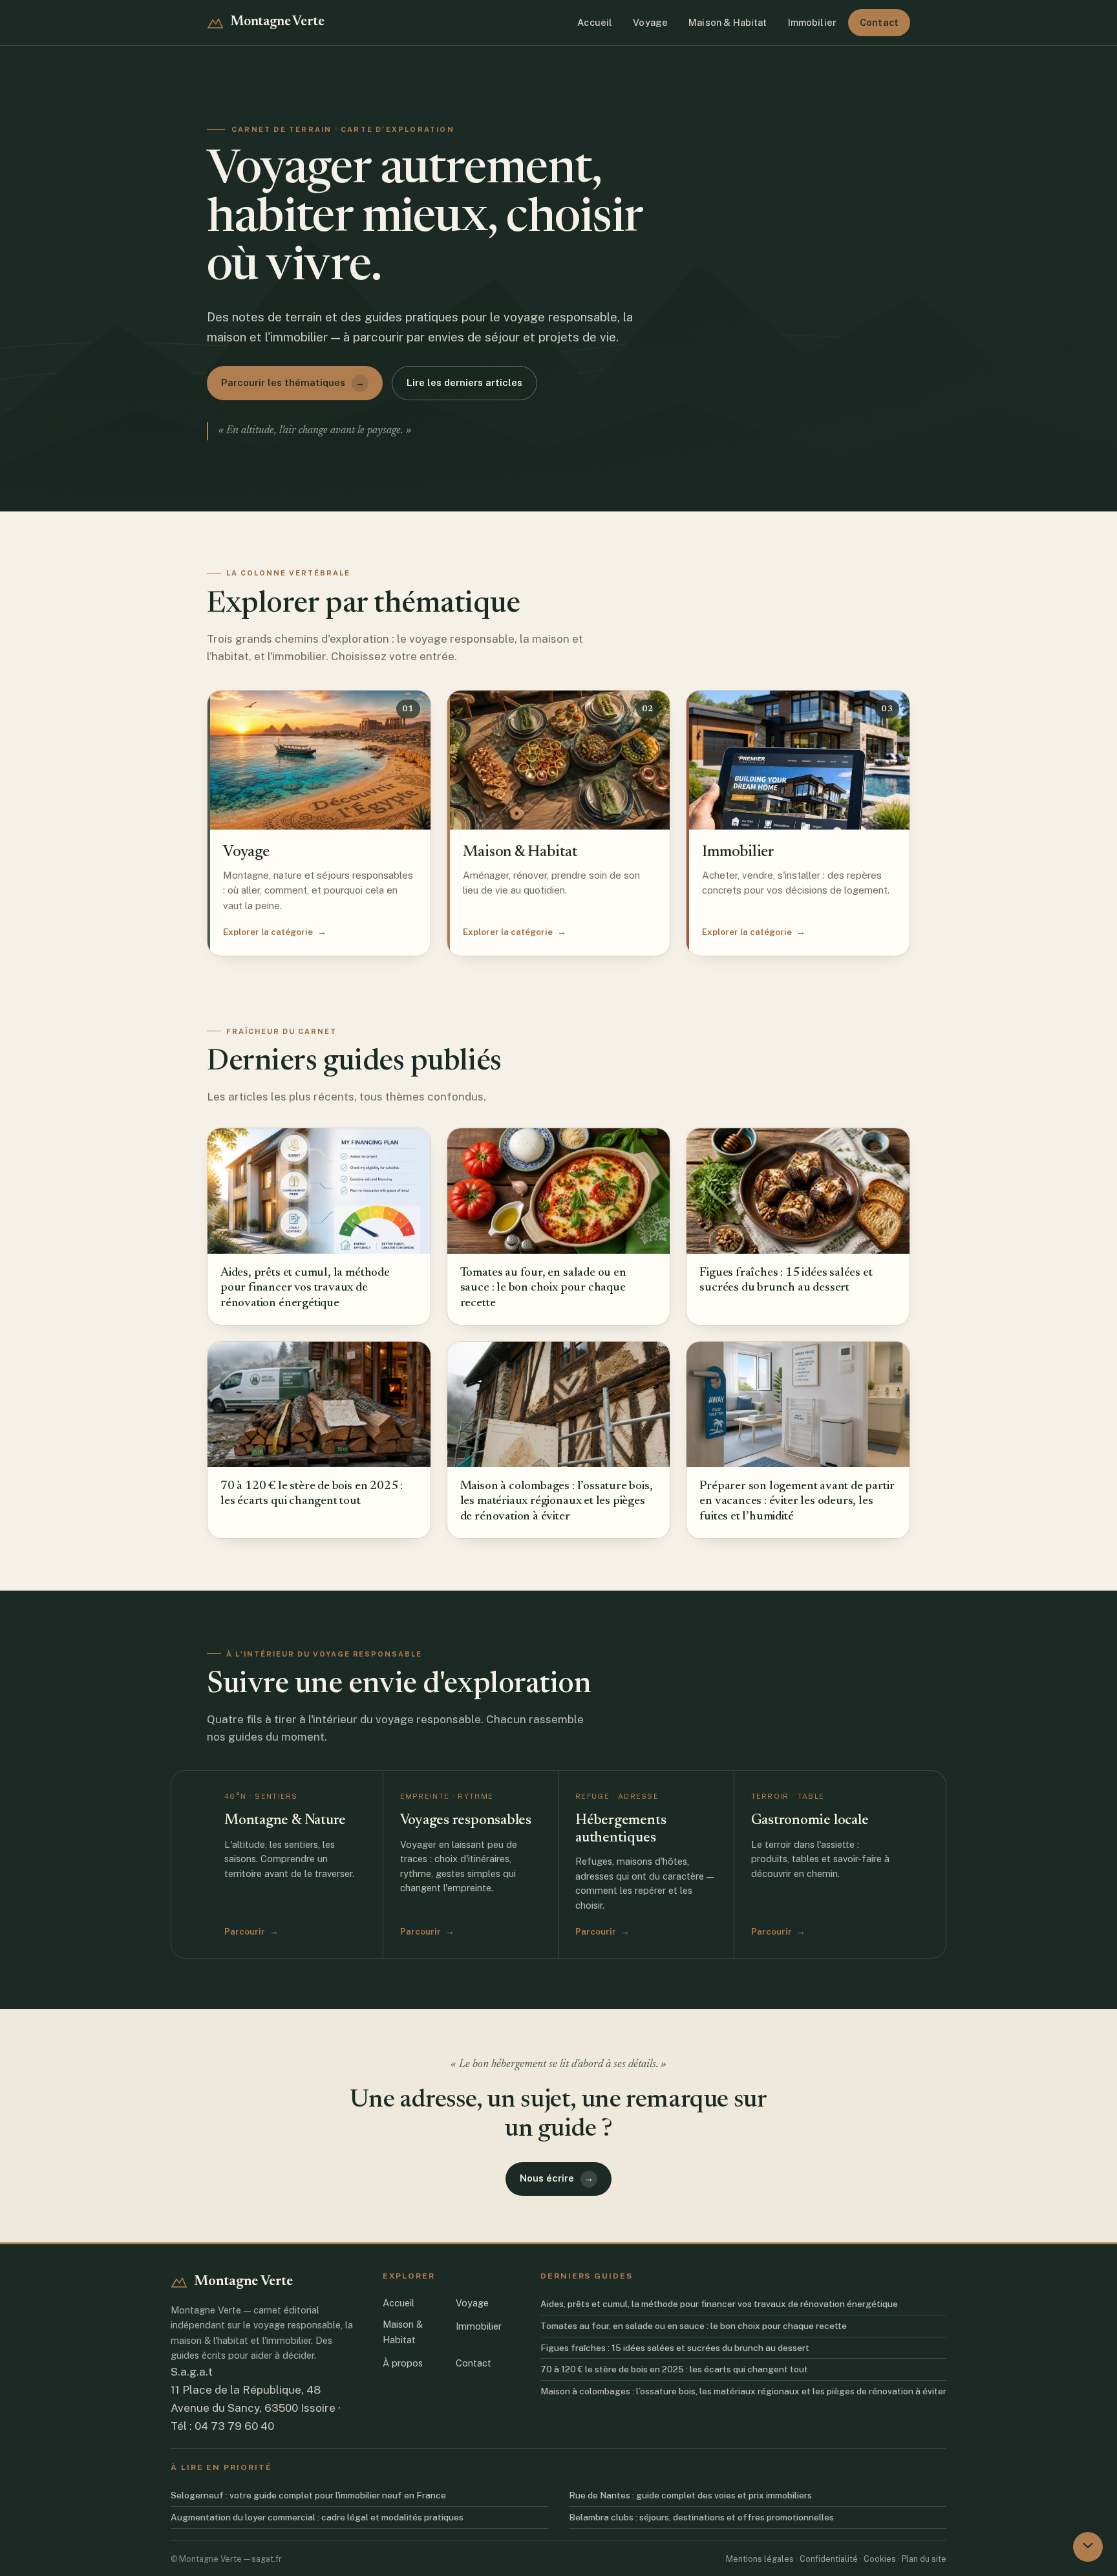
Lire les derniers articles (464, 382)
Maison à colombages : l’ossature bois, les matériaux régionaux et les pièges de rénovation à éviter (743, 2391)
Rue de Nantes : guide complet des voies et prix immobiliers (690, 2495)
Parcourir (251, 1931)
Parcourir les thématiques (293, 382)
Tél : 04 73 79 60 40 (222, 2426)
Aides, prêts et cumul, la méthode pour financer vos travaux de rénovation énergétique (719, 2303)
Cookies (880, 2558)
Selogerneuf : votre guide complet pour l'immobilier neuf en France (308, 2495)
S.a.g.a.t (192, 2372)
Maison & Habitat (728, 22)
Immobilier (812, 22)
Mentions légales (760, 2558)
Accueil (595, 22)
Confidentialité (829, 2558)
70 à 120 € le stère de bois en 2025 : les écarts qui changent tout (674, 2369)
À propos (403, 2362)
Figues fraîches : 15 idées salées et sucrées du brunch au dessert (675, 2347)
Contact (879, 22)
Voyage (650, 22)
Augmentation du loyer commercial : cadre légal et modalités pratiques (317, 2517)
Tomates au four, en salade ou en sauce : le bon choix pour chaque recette (694, 2325)
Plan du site (924, 2558)
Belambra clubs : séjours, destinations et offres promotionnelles (701, 2517)
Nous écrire (557, 2178)
